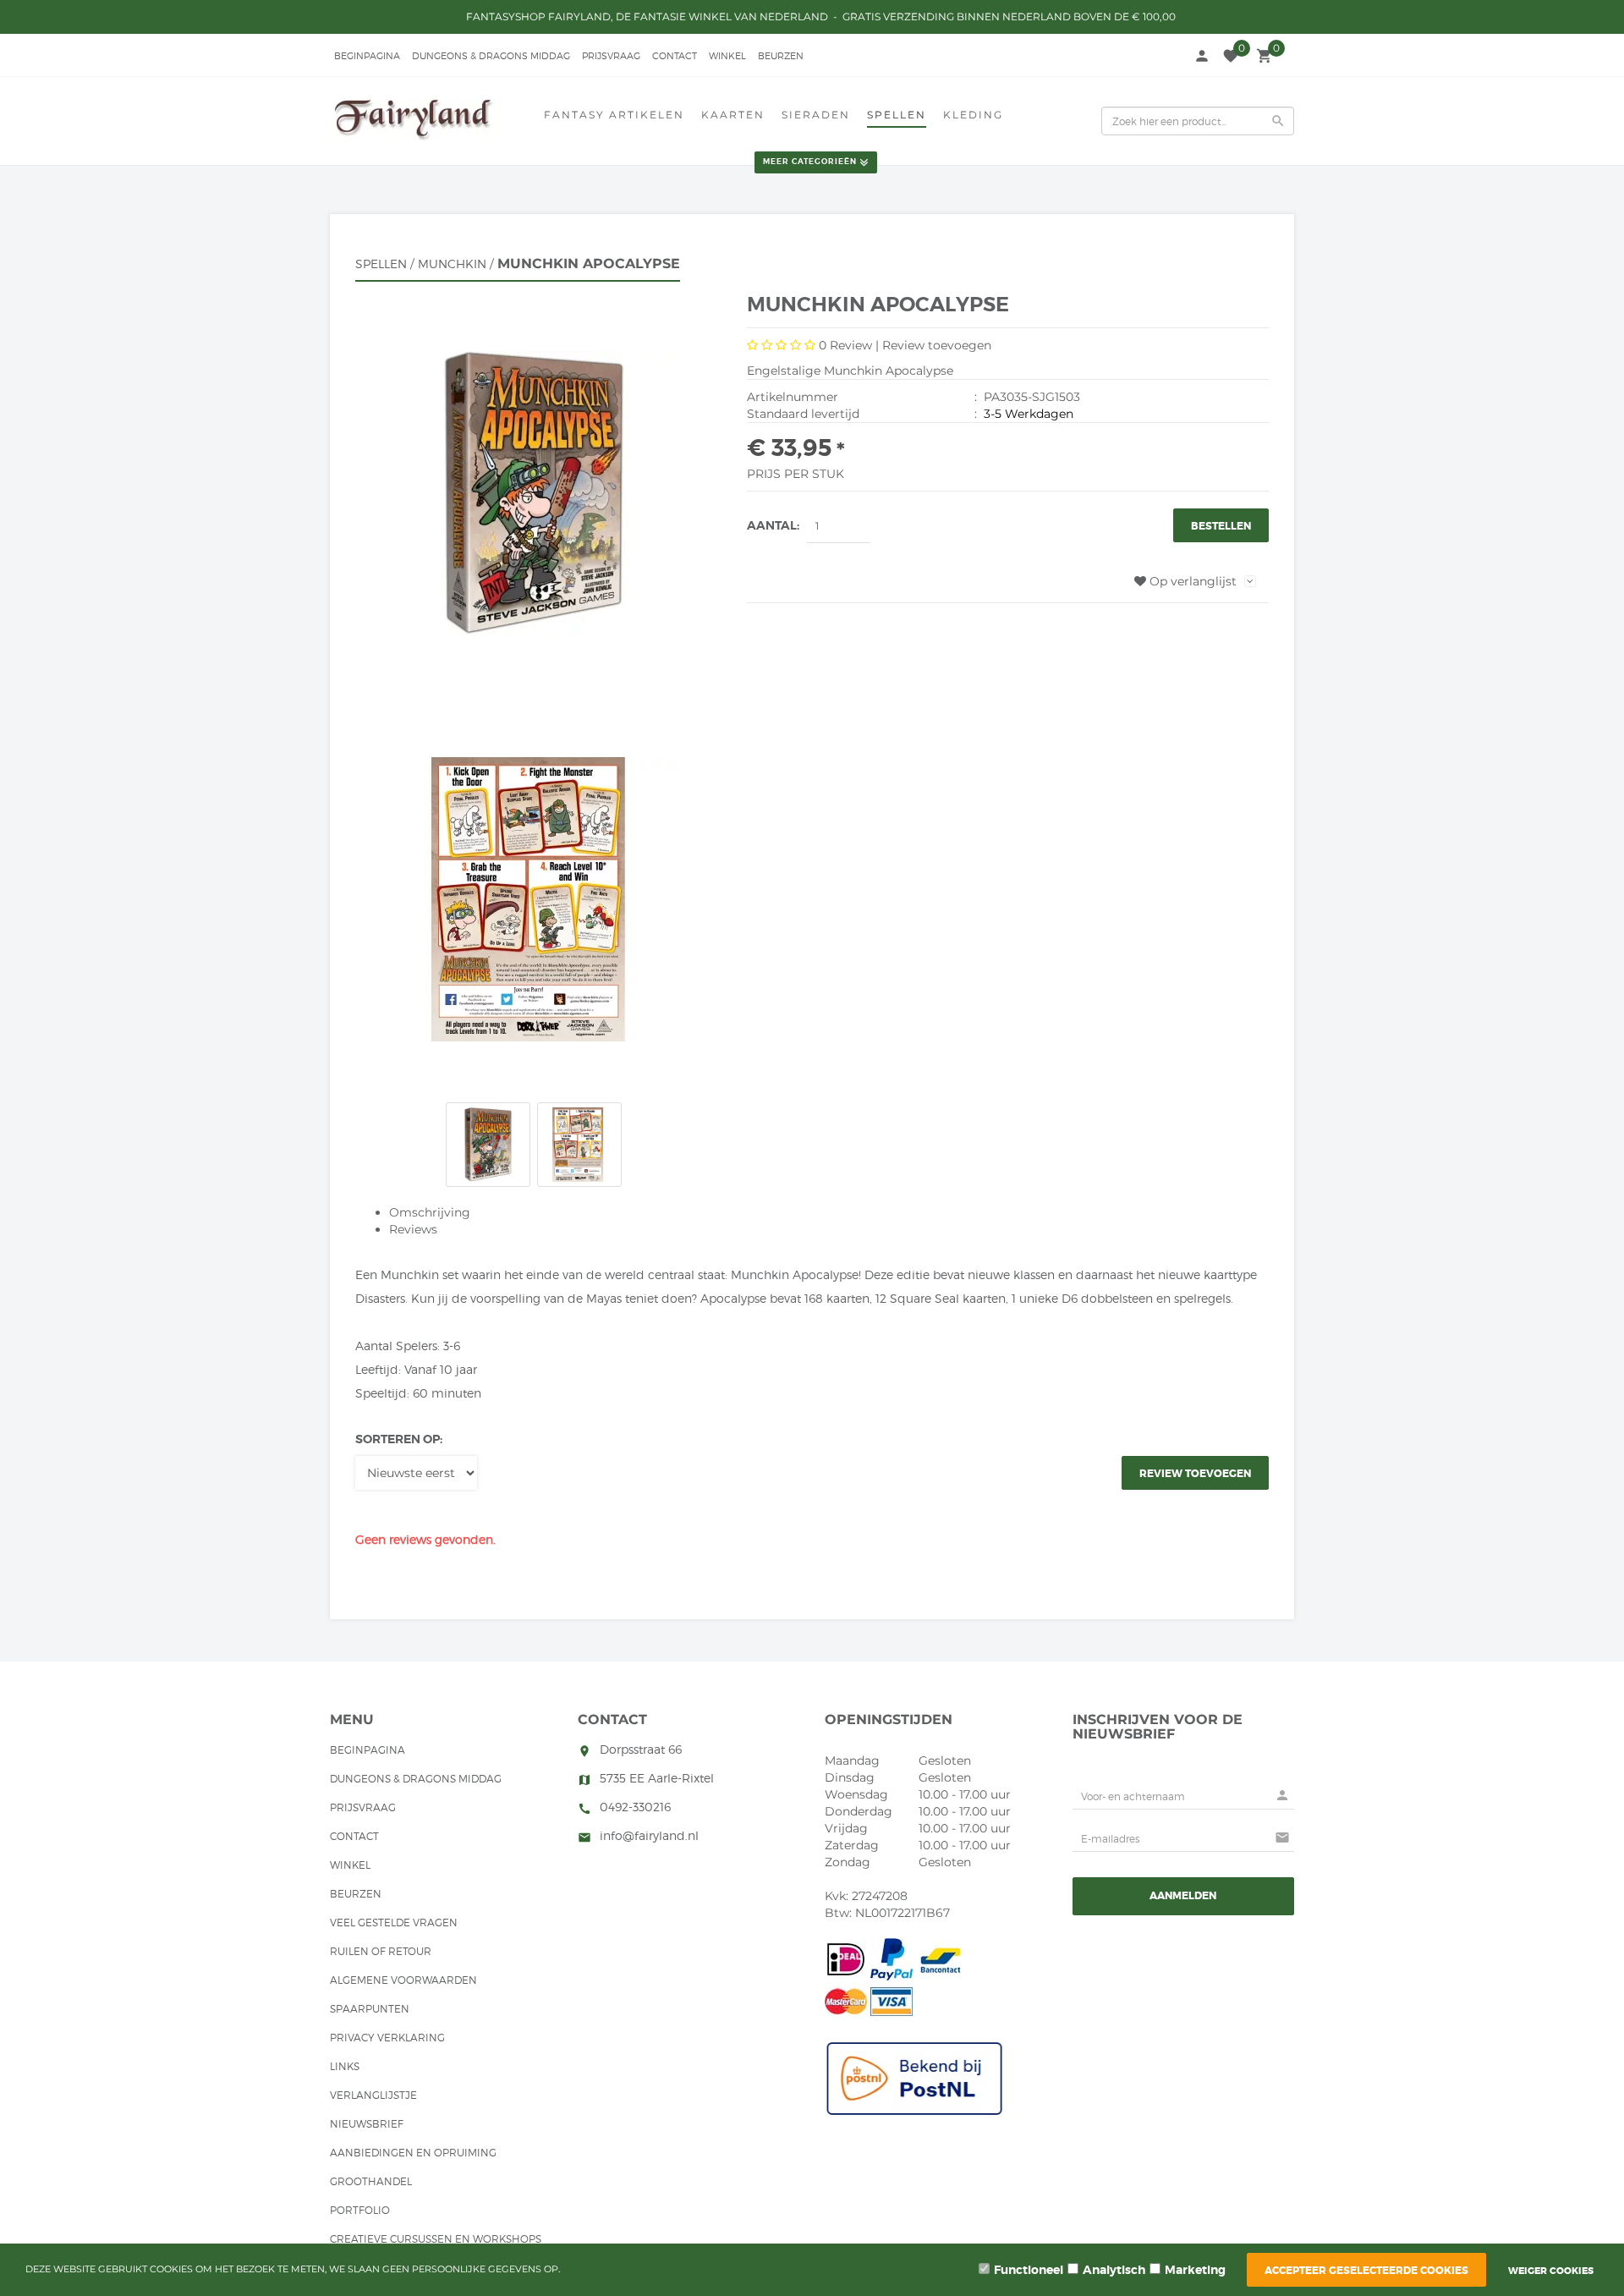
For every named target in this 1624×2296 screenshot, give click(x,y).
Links (345, 2066)
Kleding (973, 115)
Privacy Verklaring (387, 2038)
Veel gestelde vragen (394, 1922)
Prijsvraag (611, 56)
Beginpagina (367, 56)
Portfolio (360, 2210)
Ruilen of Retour (381, 1951)
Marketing (1195, 2270)
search (1278, 121)
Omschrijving (430, 1212)
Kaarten (733, 115)
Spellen (897, 115)
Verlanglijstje (373, 2095)
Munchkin (452, 264)
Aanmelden (1183, 1896)
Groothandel (371, 2181)
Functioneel (1029, 2270)
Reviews (413, 1229)
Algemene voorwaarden (403, 1980)
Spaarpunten (370, 2009)
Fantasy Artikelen (614, 115)
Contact (675, 56)
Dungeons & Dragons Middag (491, 56)
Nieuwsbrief (367, 2124)
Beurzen (781, 56)
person (1202, 56)
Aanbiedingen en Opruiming (413, 2153)
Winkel (727, 56)
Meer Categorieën (810, 162)
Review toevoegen (937, 345)
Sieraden (816, 115)
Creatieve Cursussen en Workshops (436, 2239)
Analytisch (1114, 2270)
